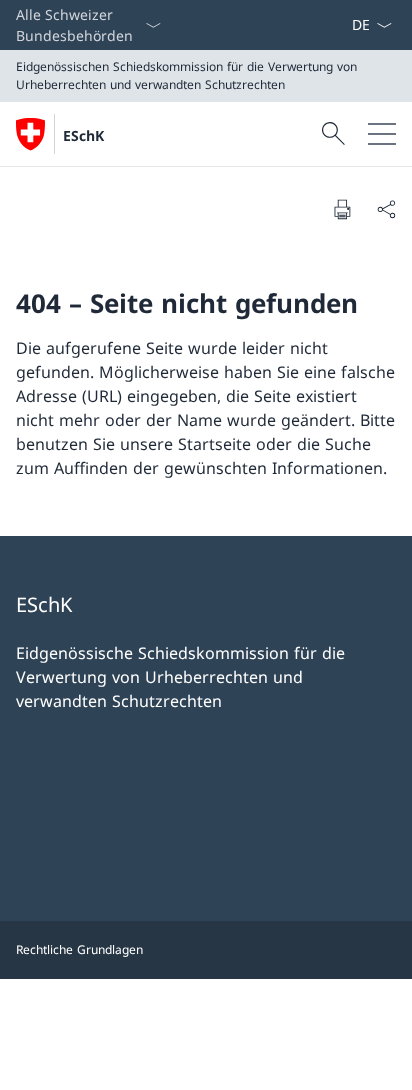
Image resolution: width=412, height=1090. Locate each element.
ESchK (83, 135)
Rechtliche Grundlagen (79, 949)
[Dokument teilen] (386, 209)
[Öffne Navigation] (382, 134)
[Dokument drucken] (342, 209)
